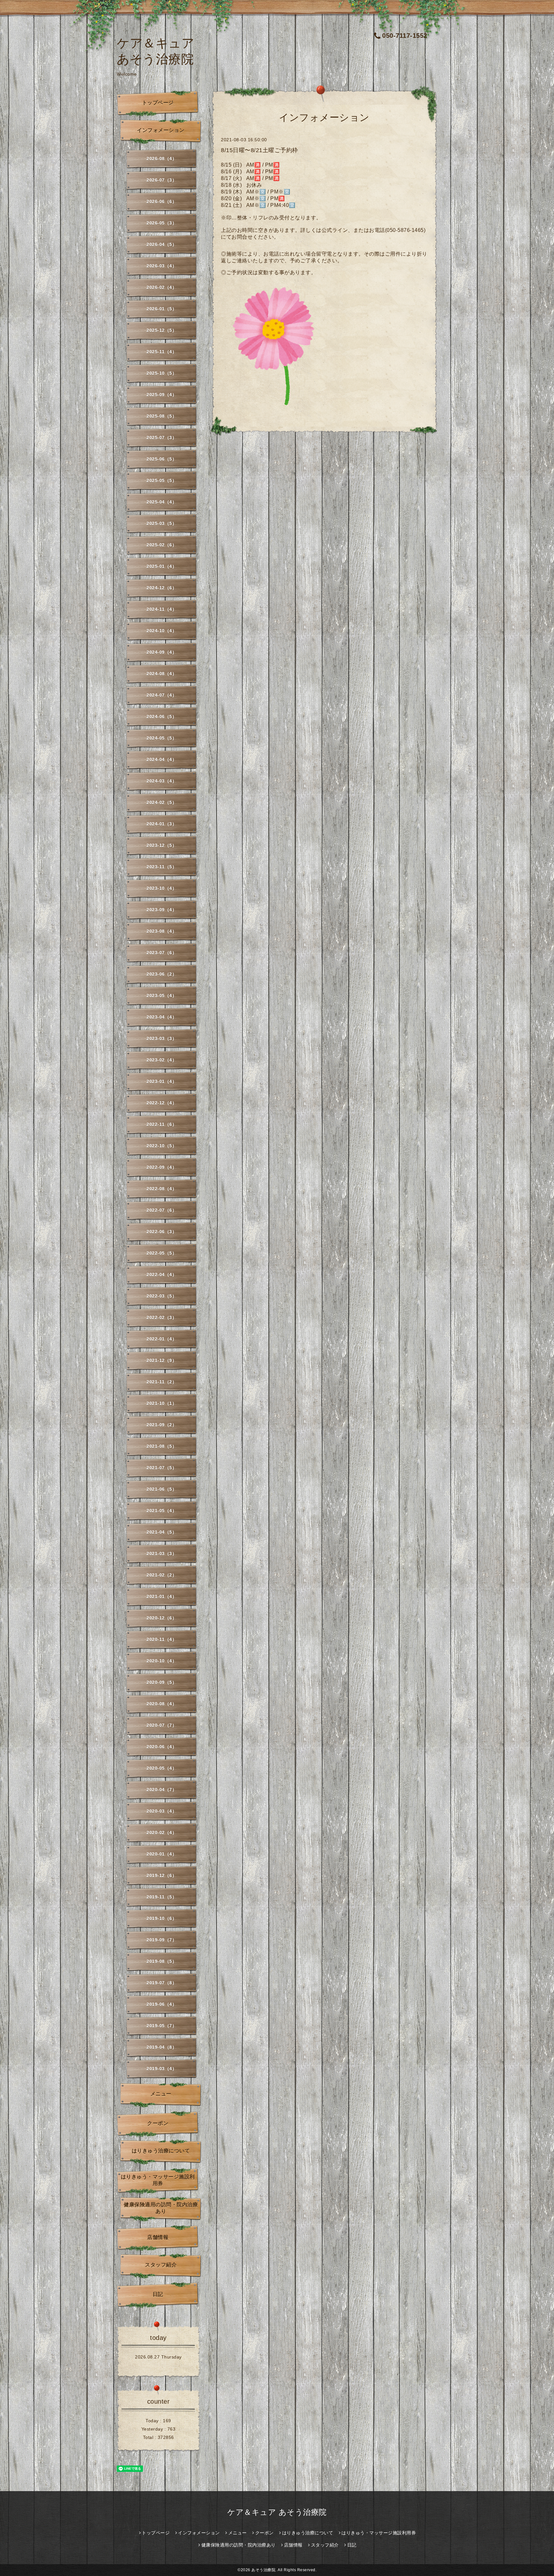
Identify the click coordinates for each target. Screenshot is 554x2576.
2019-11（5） (162, 1897)
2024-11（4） (162, 609)
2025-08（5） (162, 416)
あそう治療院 (263, 2570)
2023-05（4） (162, 996)
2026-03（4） (162, 266)
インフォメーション (161, 130)
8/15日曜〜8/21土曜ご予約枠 (260, 150)
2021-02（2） (162, 1575)
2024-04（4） (162, 759)
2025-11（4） (162, 352)
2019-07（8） (162, 1983)
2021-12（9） (162, 1360)
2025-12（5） (162, 330)
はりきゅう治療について (161, 2151)
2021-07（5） (162, 1468)
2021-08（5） (162, 1446)
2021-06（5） (162, 1489)
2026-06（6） (162, 201)
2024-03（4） (162, 781)
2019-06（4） (162, 2004)
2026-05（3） (162, 223)
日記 (158, 2294)
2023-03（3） (162, 1038)
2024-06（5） (162, 717)
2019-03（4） (162, 2069)
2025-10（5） (162, 373)
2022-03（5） (162, 1296)
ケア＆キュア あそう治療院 (277, 2512)
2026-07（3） (162, 180)
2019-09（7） (162, 1940)
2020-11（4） (162, 1639)
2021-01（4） (162, 1596)
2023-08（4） (162, 931)
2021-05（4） (162, 1511)
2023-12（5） (162, 845)
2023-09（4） (162, 910)
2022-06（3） (162, 1232)
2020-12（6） (162, 1618)
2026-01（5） (162, 309)
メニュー (161, 2094)
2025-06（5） (162, 459)
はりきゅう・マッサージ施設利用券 (158, 2180)
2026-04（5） (162, 244)
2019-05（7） (162, 2026)
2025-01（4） (162, 566)
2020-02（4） (162, 1833)
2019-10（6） (162, 1918)
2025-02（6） (162, 545)
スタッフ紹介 (161, 2265)
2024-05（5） (162, 738)
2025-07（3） (162, 438)
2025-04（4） (162, 502)
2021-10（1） (162, 1403)
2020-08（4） (162, 1704)
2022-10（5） (162, 1146)
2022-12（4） (162, 1103)
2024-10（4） (162, 631)
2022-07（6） (162, 1210)
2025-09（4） (162, 395)
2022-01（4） (162, 1339)
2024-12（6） (162, 588)
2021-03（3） (162, 1554)
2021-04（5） (162, 1532)
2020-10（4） (162, 1661)
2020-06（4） (162, 1747)
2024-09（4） (162, 652)
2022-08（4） (162, 1189)
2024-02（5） (162, 802)
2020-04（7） (162, 1790)
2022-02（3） (162, 1317)
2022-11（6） (162, 1124)
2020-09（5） (162, 1682)
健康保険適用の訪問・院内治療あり (161, 2208)
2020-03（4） (162, 1811)
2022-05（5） (162, 1253)
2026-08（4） (162, 159)
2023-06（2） (162, 974)
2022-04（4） (162, 1275)
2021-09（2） (162, 1425)
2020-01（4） (162, 1854)
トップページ (158, 103)
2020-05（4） (162, 1768)
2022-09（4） (162, 1167)
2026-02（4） (162, 287)
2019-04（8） (162, 2047)
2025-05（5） (162, 480)
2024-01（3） (162, 824)
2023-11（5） (162, 867)
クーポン (158, 2123)
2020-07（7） (162, 1725)
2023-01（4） (162, 1081)
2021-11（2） (162, 1382)
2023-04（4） (162, 1017)
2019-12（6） (162, 1875)
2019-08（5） (162, 1961)
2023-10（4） (162, 888)
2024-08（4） (162, 674)
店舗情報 (158, 2237)
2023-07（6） (162, 953)
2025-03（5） (162, 523)
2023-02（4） (162, 1060)
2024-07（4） (162, 695)
